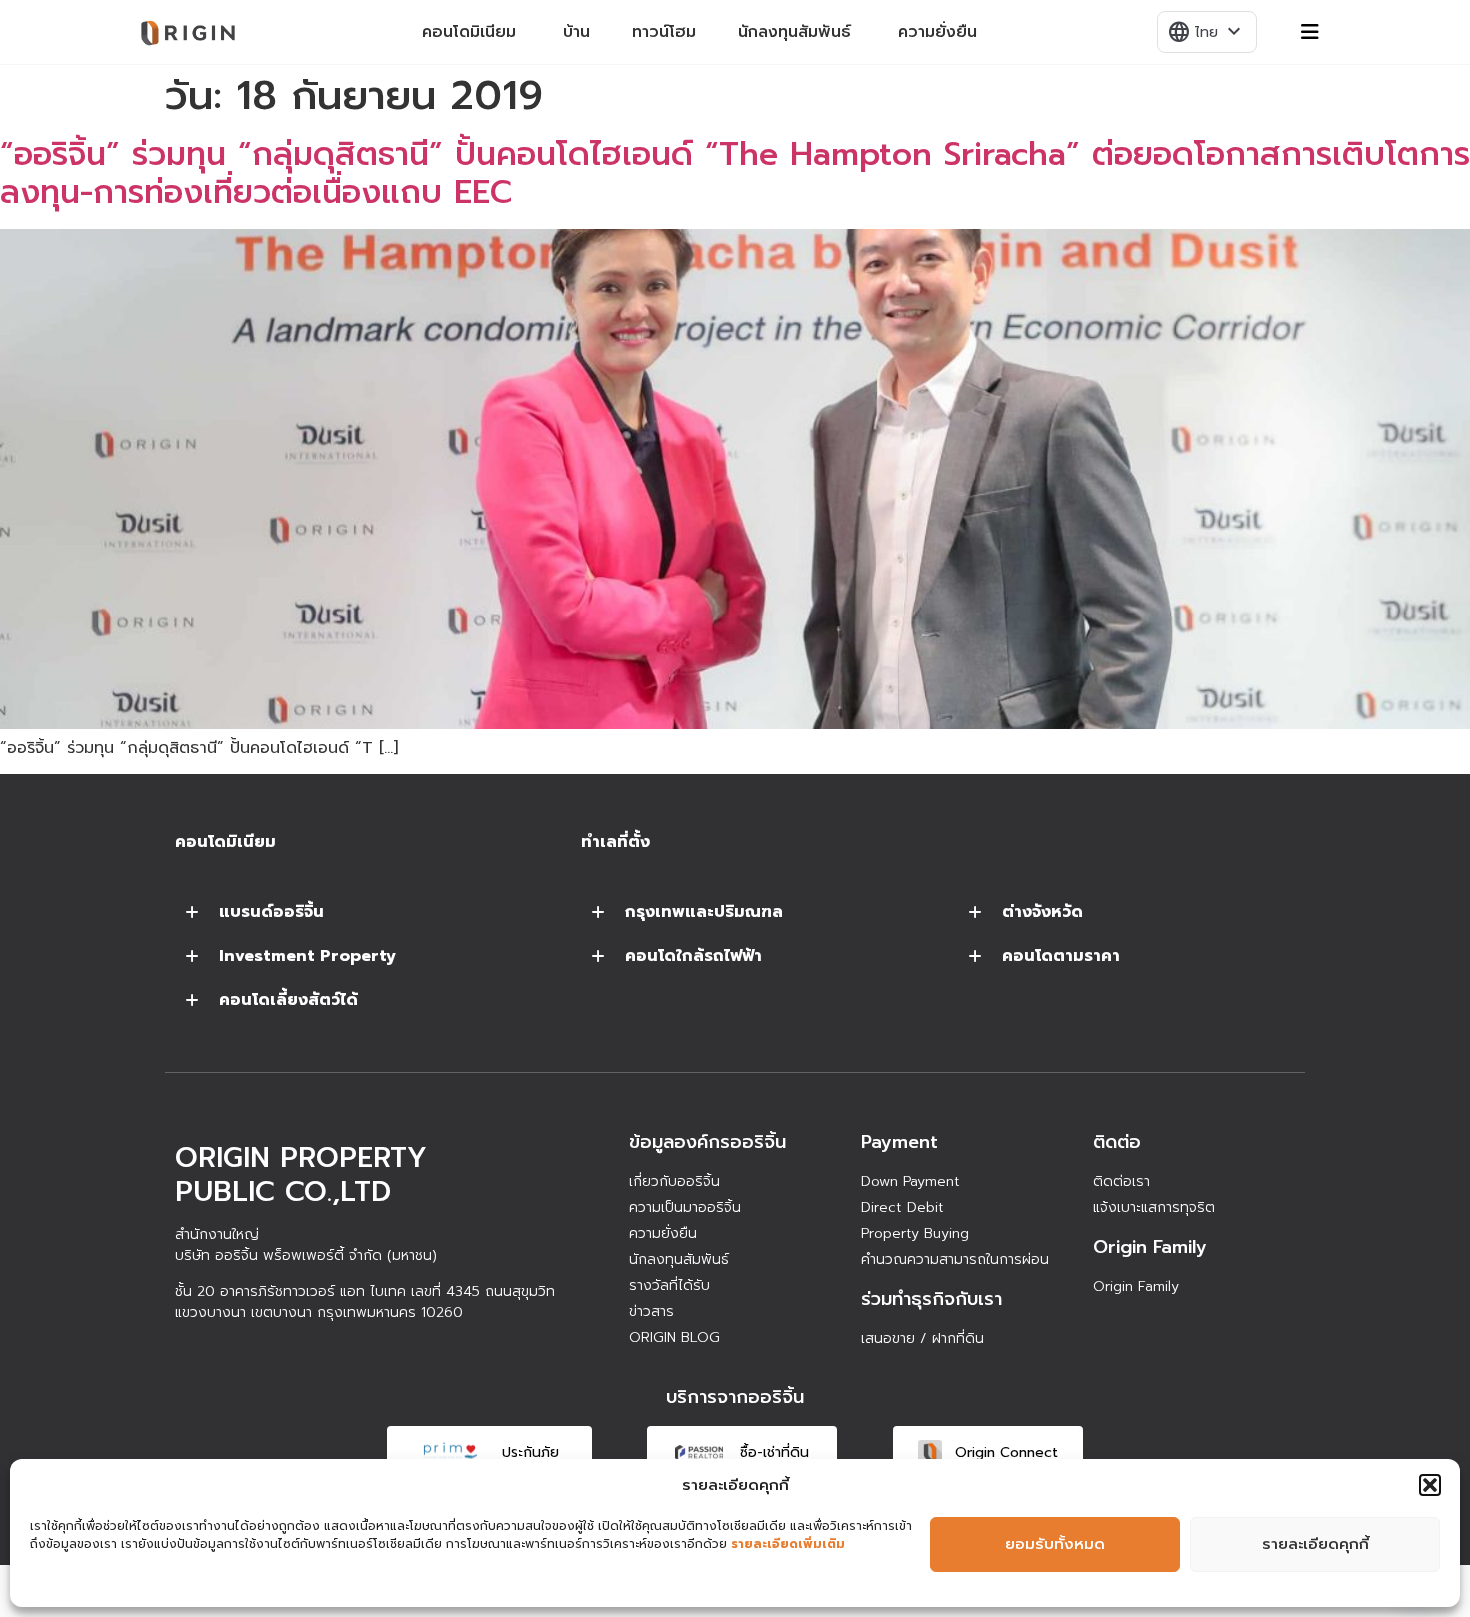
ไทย (1206, 32)
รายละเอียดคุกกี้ (1315, 1544)
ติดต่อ (1117, 1142)
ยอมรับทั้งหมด (1055, 1544)
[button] (1430, 1485)
